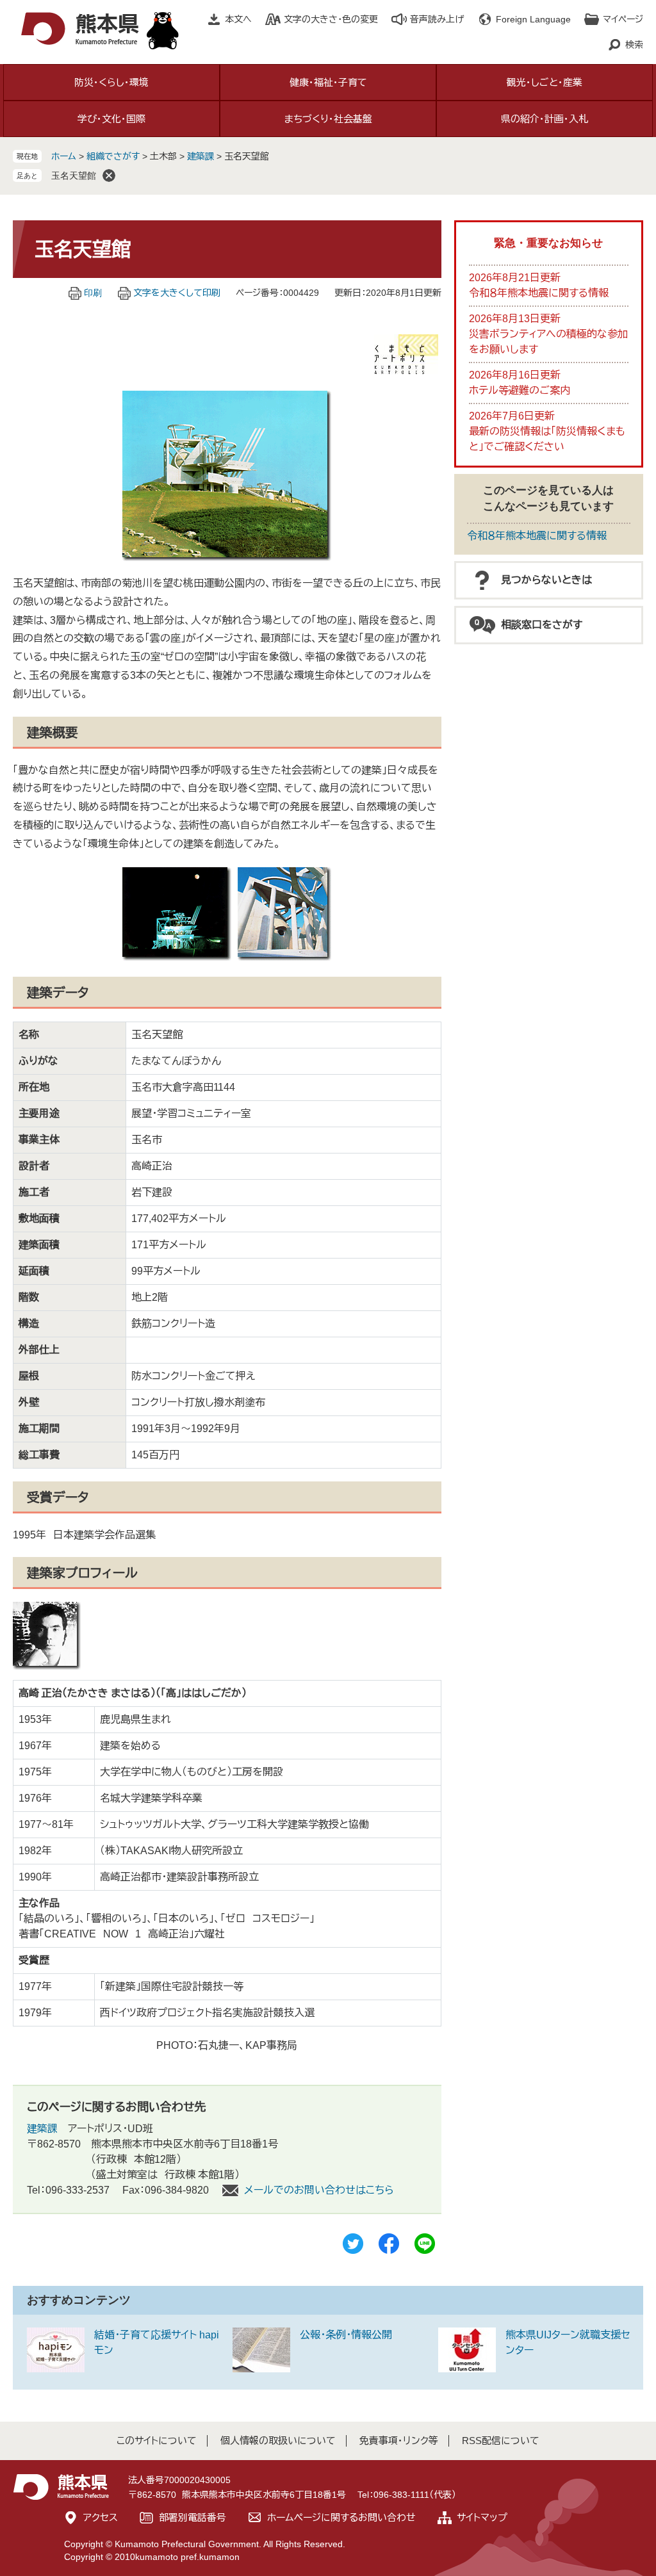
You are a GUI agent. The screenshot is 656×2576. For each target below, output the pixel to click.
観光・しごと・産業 (545, 82)
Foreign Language (533, 19)
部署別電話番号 (193, 2517)
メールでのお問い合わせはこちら (319, 2190)
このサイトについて (157, 2441)
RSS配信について (501, 2441)
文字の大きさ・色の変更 (331, 19)
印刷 (93, 293)
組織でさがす (113, 156)
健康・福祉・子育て (328, 82)
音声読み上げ (437, 19)
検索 (634, 45)
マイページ (623, 19)
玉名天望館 (74, 175)
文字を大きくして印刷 (177, 293)
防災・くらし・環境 (111, 82)
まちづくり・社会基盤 (328, 119)
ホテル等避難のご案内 (520, 390)
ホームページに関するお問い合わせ (341, 2517)
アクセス (101, 2517)
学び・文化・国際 (111, 119)
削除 (109, 175)
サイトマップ (482, 2517)
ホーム (64, 156)
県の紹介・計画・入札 (545, 119)
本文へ (238, 19)
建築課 (201, 156)
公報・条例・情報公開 (346, 2335)
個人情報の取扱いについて (278, 2441)
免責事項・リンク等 (399, 2441)
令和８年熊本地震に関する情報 (539, 293)
